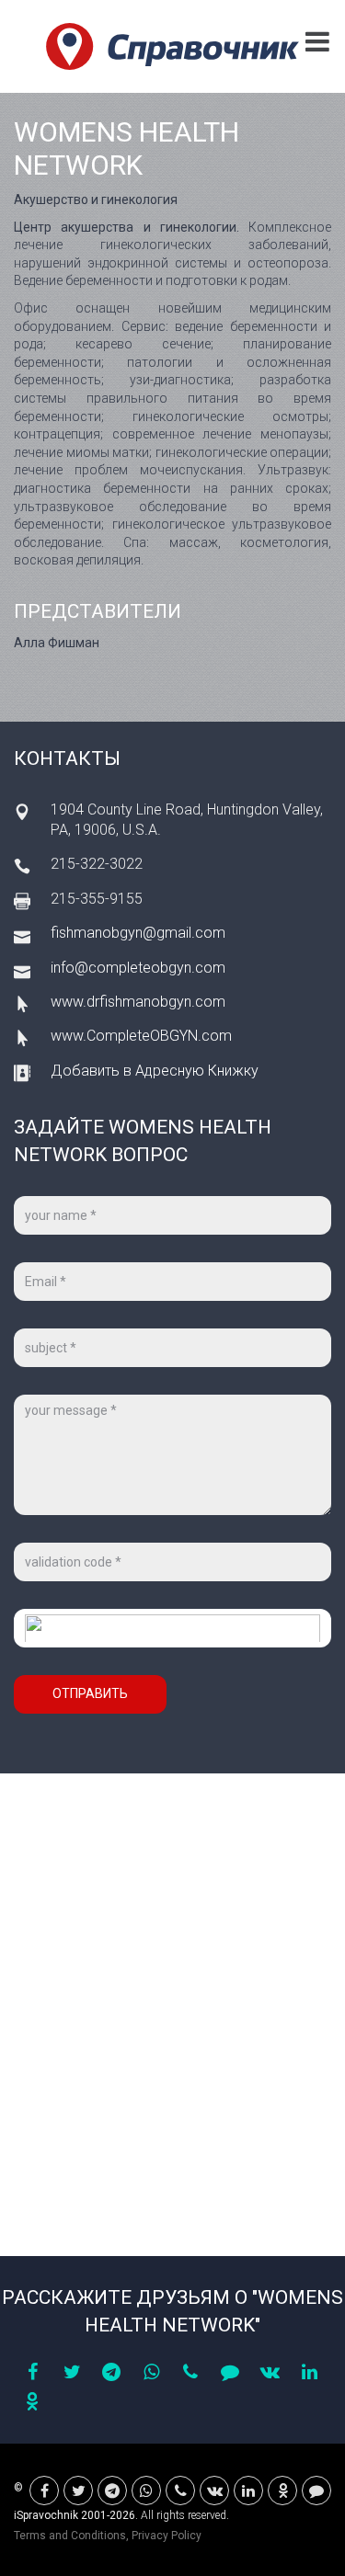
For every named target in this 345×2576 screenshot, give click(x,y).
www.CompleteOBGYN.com (141, 1036)
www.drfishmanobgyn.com (138, 1002)
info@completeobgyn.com (138, 968)
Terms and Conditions (70, 2536)
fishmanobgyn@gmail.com (138, 933)
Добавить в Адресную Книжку (155, 1071)
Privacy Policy (167, 2536)
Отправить (90, 1693)
